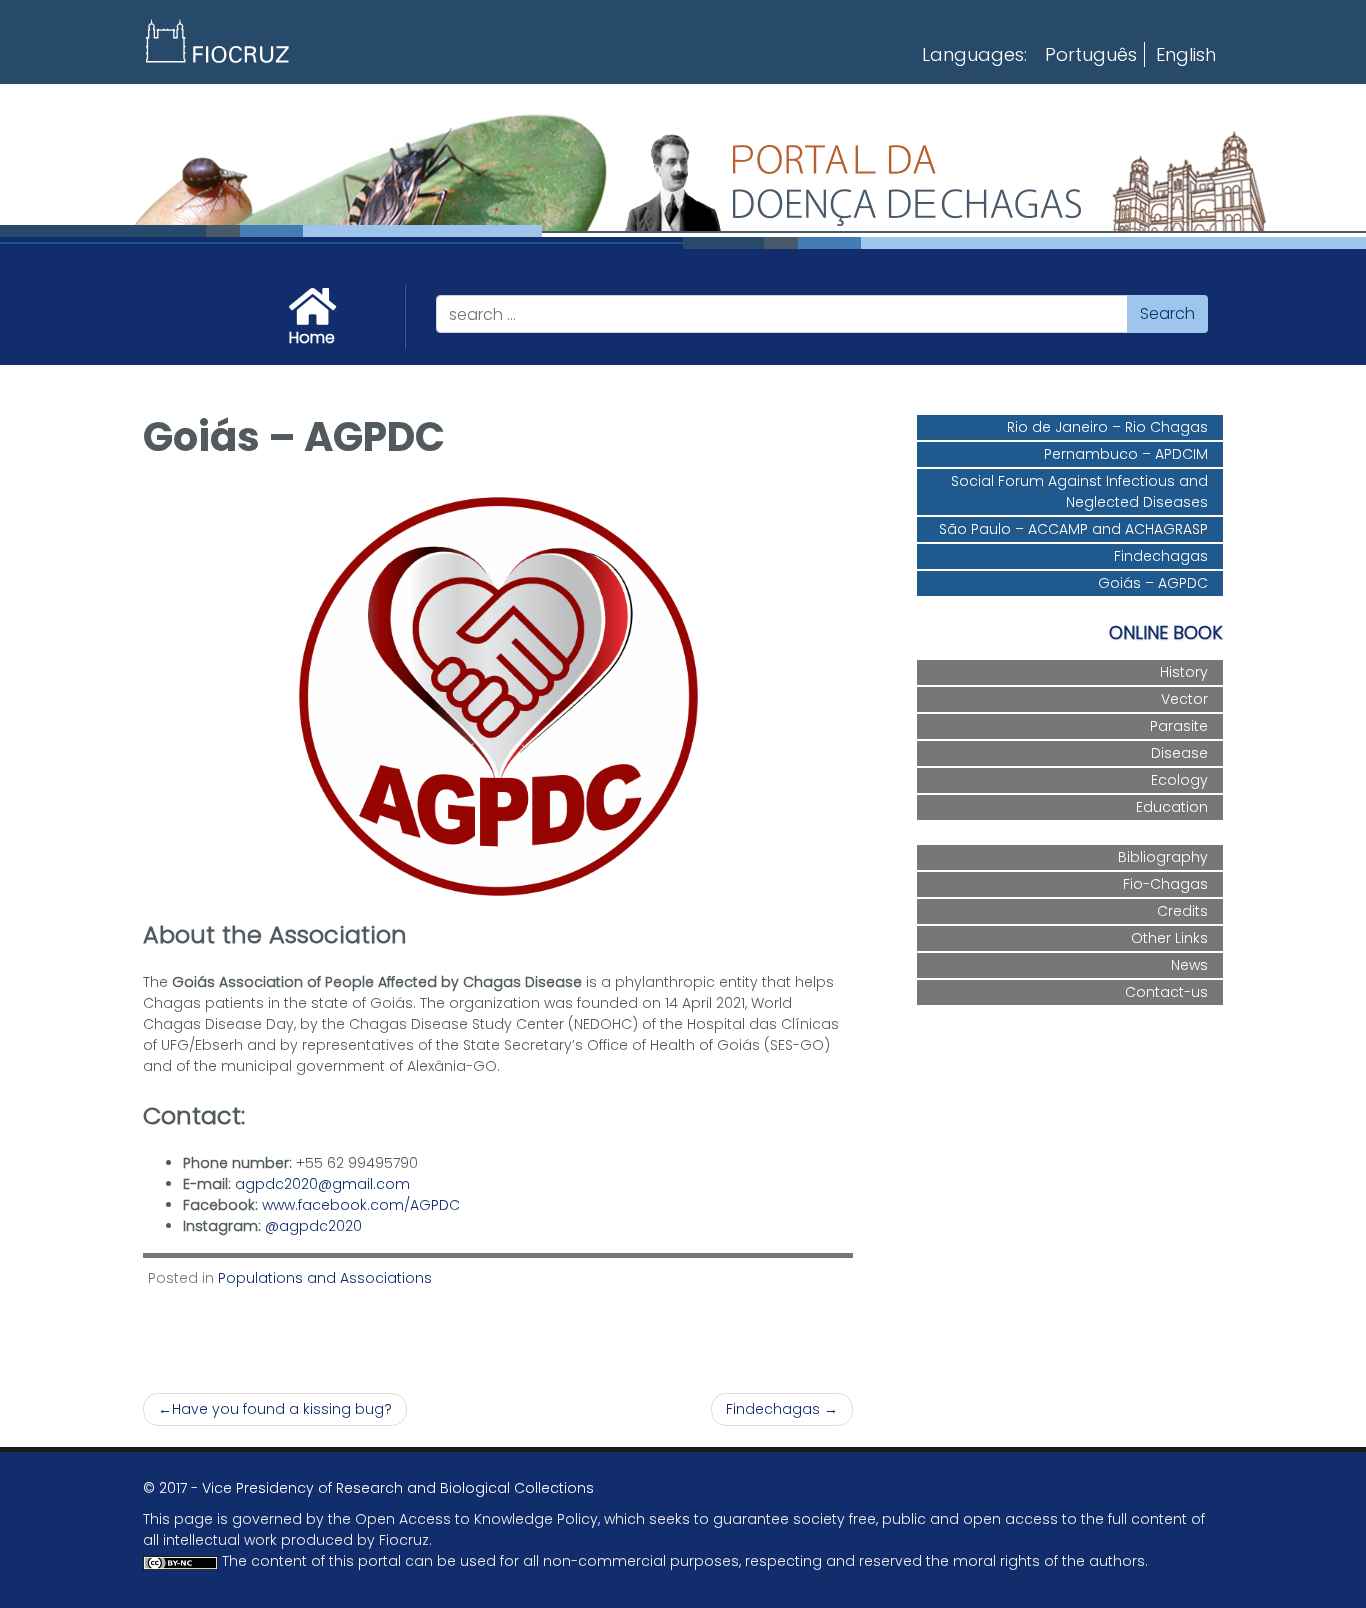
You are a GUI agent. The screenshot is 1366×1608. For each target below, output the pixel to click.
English (1186, 54)
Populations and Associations (325, 1278)
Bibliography (1163, 857)
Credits (1182, 911)
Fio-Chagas (1165, 884)
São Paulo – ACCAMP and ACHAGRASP (1073, 529)
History (1184, 672)
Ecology (1179, 780)
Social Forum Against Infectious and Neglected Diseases (1079, 491)
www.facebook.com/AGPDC (361, 1205)
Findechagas (773, 1409)
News (1189, 965)
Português (1091, 54)
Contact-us (1166, 992)
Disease (1179, 753)
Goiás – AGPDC (1153, 583)
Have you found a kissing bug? (282, 1409)
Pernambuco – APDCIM (1126, 454)
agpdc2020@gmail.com (322, 1184)
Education (1172, 807)
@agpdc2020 (313, 1226)
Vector (1184, 699)
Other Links (1169, 938)
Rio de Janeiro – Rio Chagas (1107, 427)
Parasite (1179, 726)
